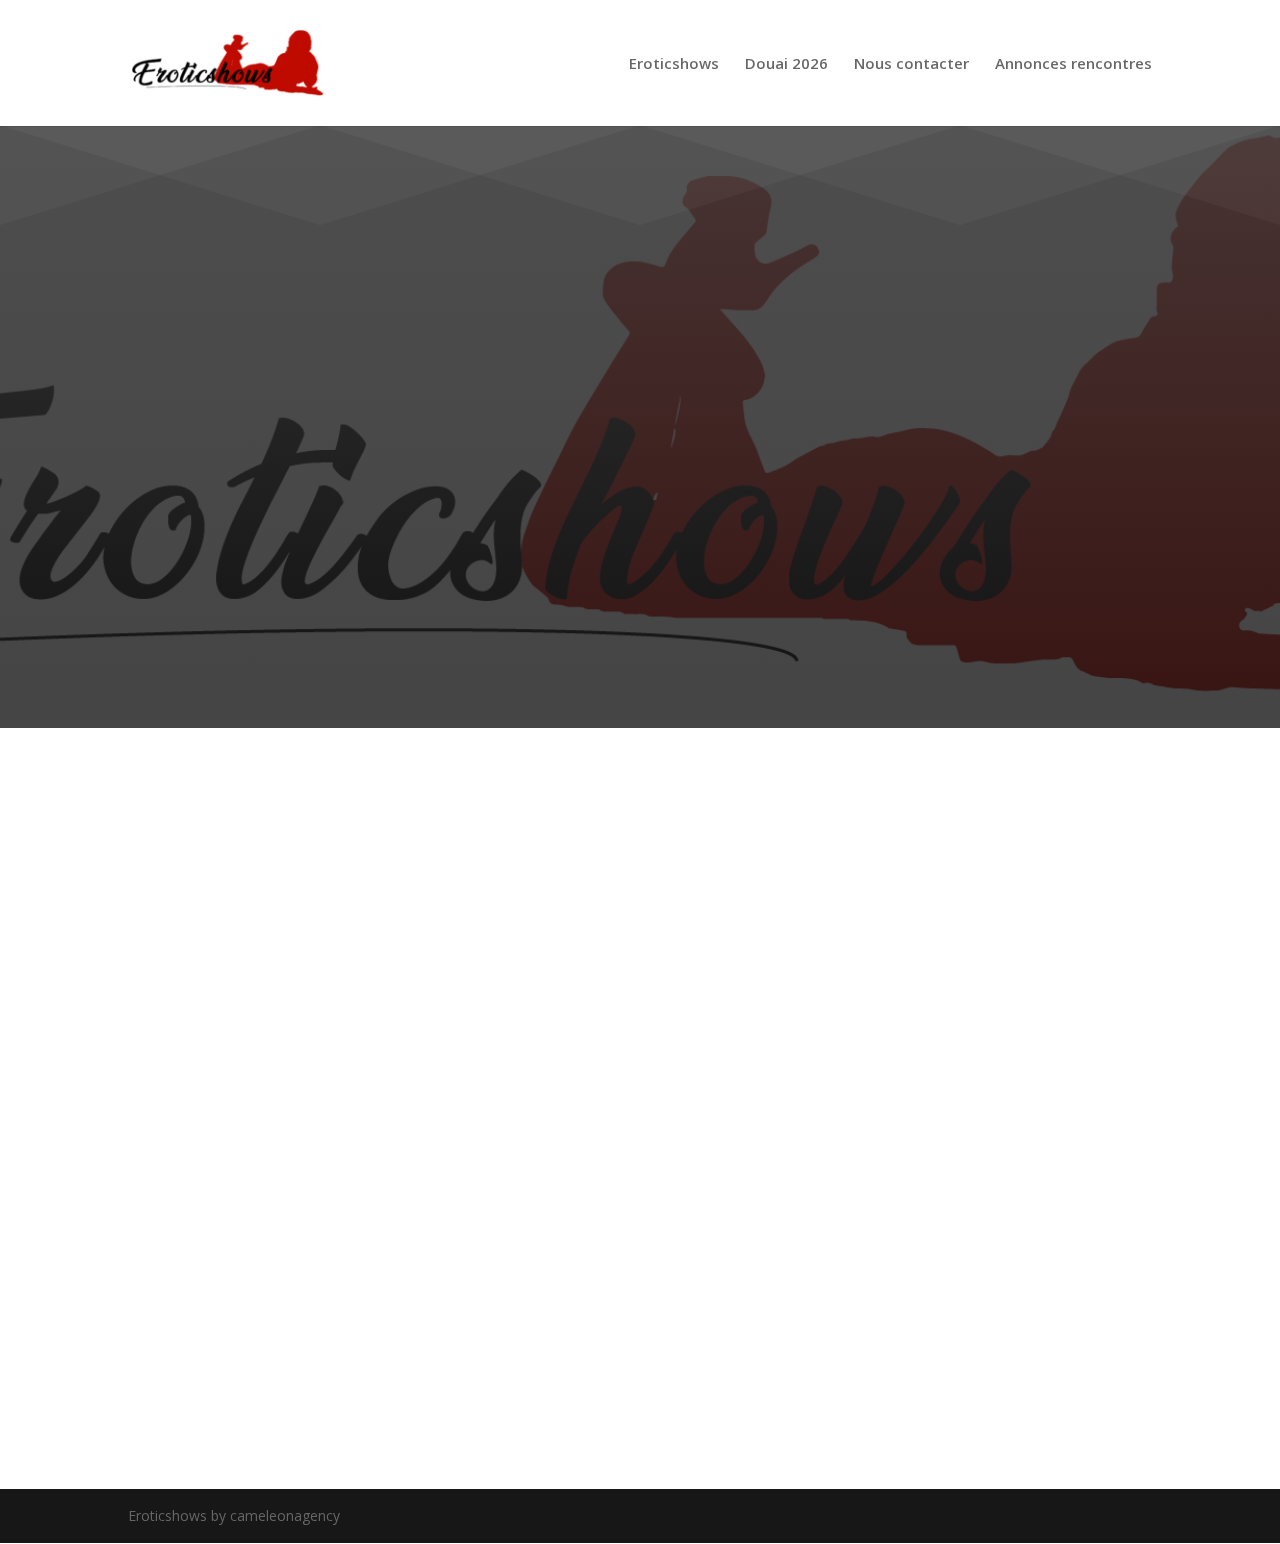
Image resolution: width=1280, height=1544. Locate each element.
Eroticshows (674, 64)
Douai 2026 (786, 64)
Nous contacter (911, 64)
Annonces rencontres (1073, 64)
